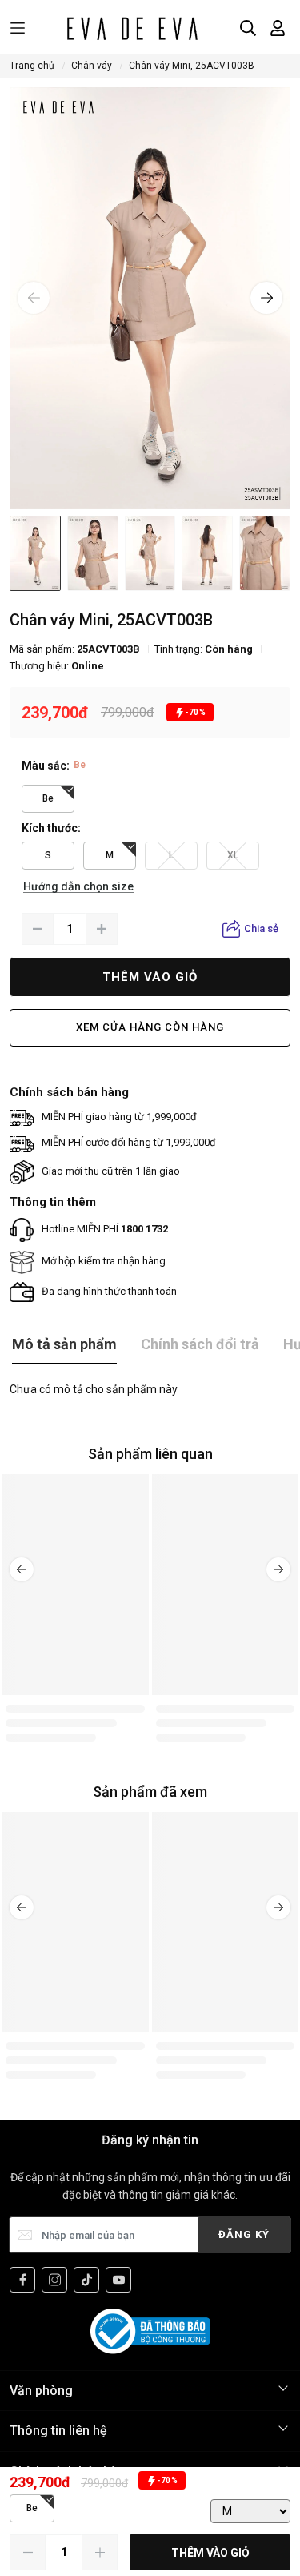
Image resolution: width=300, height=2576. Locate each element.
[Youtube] (118, 2280)
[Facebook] (22, 2280)
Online (88, 666)
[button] (34, 298)
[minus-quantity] (38, 929)
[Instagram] (54, 2280)
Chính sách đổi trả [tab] (200, 1344)
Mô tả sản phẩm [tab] (64, 1344)
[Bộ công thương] (150, 2331)
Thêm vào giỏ (150, 977)
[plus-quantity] (102, 929)
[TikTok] (86, 2280)
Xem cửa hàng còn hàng (150, 1027)
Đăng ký (244, 2234)
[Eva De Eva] (132, 28)
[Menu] (18, 28)
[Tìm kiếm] (248, 28)
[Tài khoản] (278, 28)
